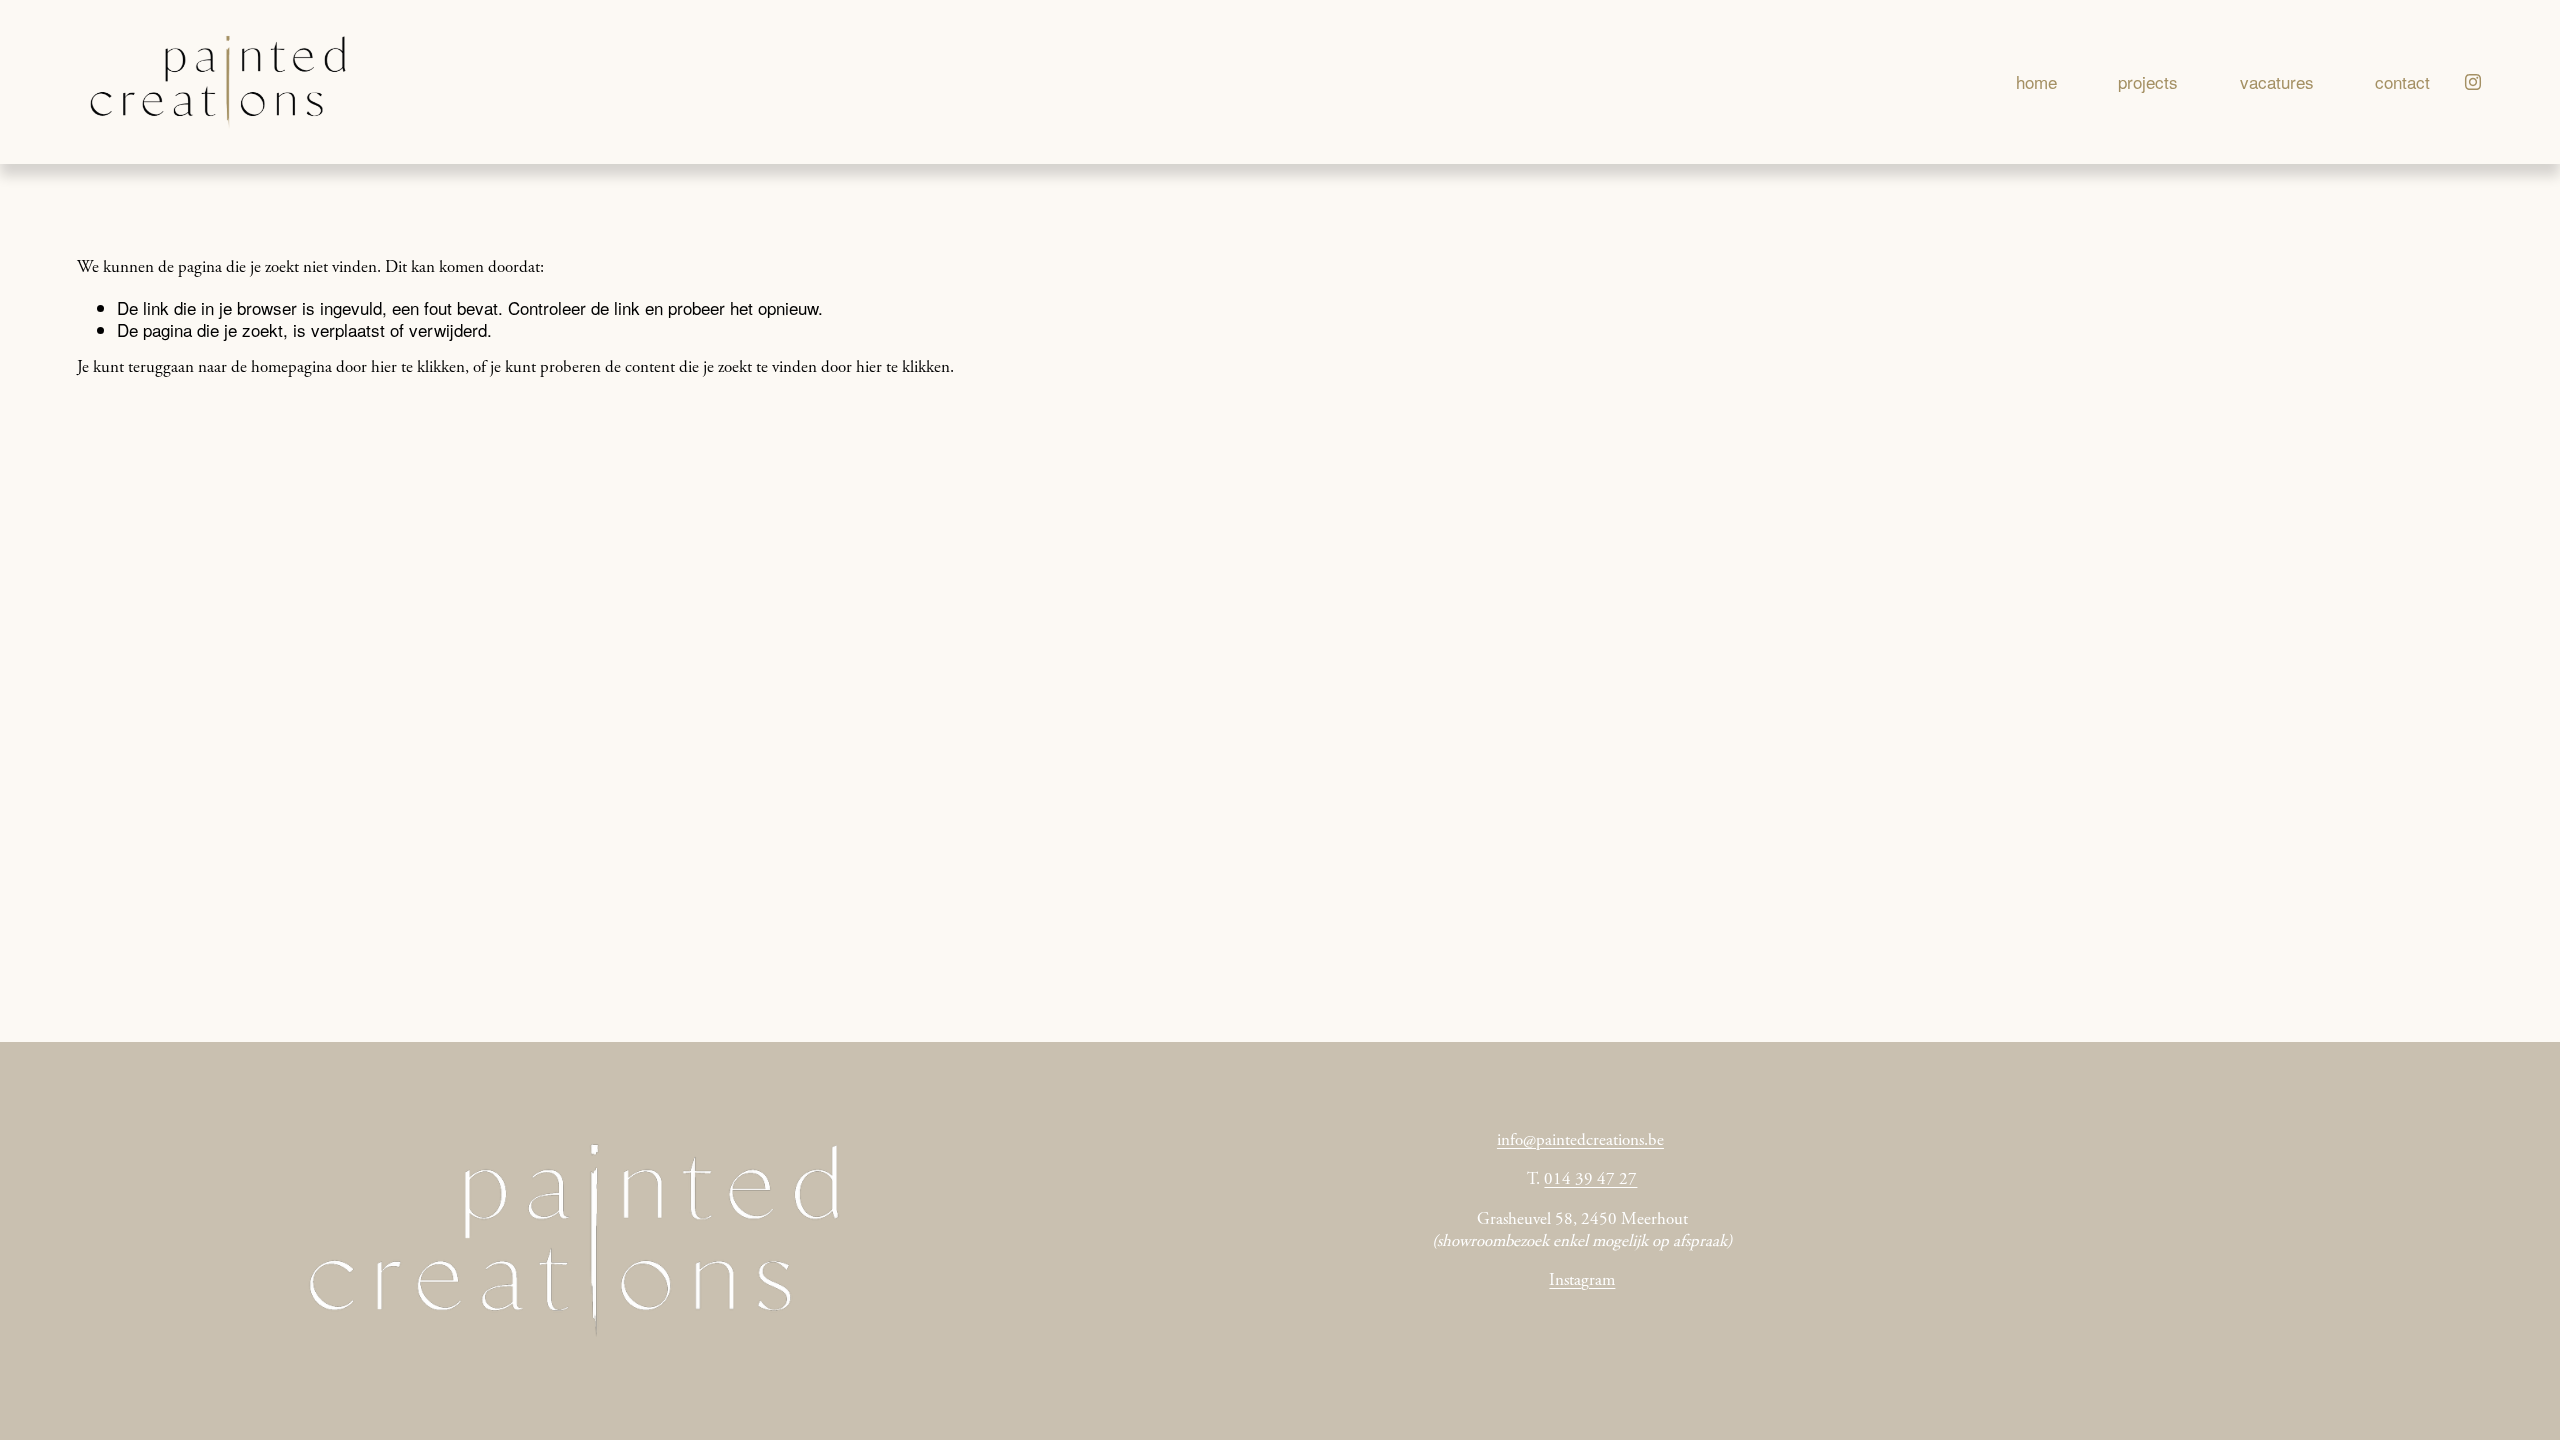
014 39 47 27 (1590, 1180)
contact (2402, 81)
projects (2148, 81)
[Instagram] (2473, 82)
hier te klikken (418, 368)
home (2036, 81)
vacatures (2277, 81)
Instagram (1582, 1281)
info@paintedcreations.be (1580, 1141)
